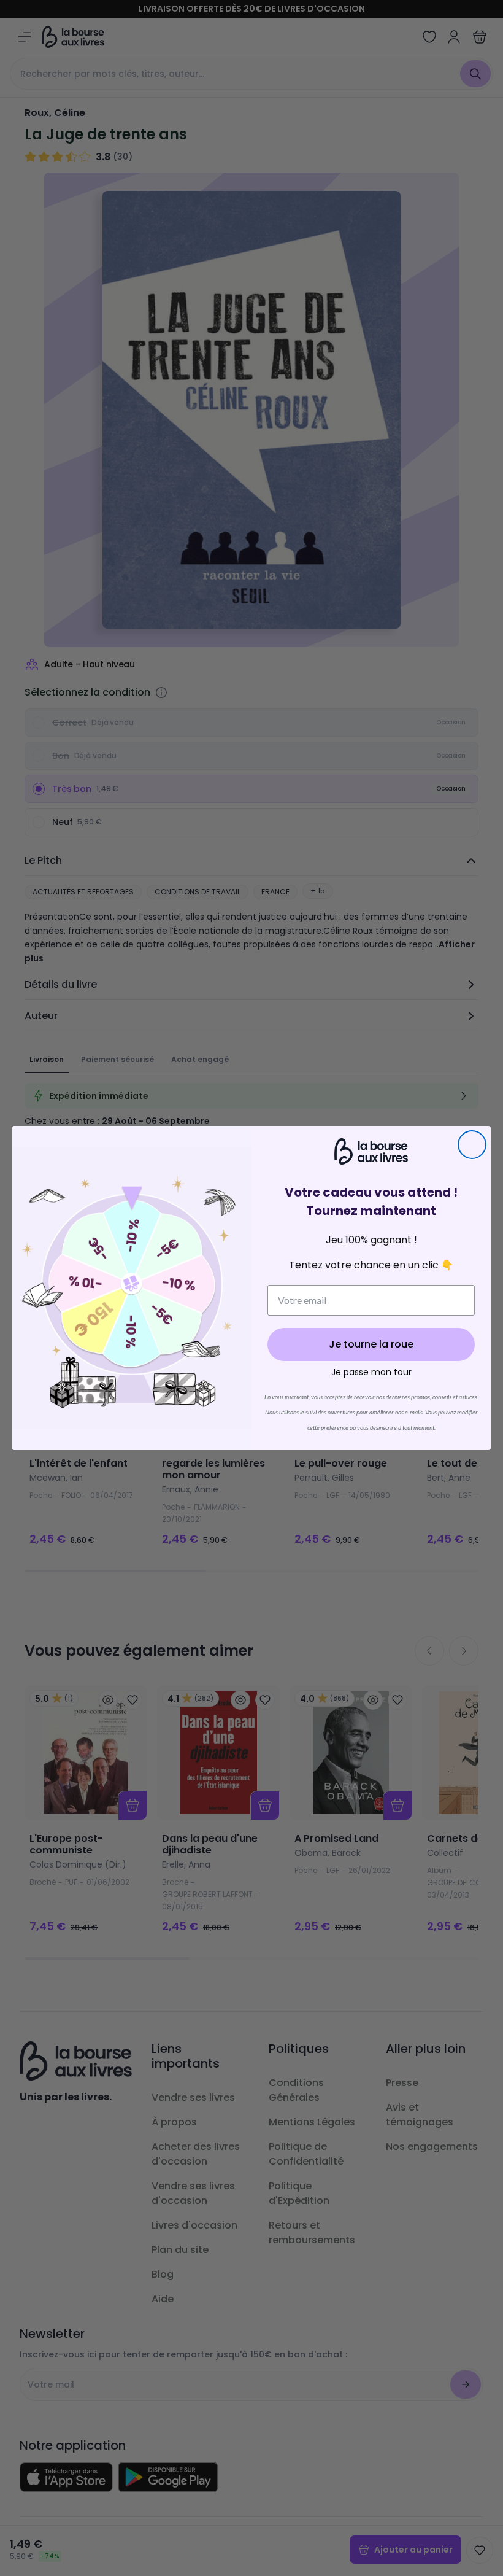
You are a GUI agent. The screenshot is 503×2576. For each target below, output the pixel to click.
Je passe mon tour (371, 1372)
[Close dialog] (472, 1145)
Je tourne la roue (371, 1344)
